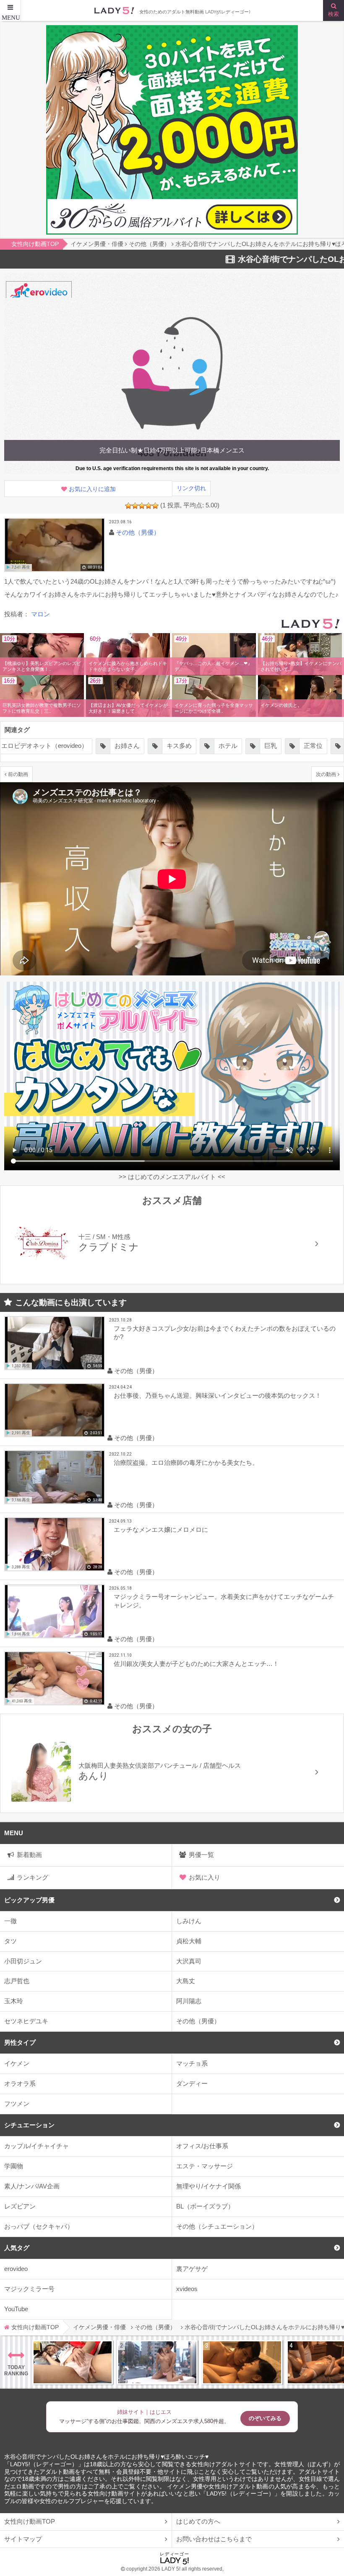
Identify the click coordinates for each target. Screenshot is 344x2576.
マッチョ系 (192, 2063)
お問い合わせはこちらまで (214, 2539)
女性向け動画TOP (30, 2521)
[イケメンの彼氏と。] (300, 698)
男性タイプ (20, 2042)
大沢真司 (189, 1961)
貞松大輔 (189, 1941)
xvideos (187, 2289)
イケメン (17, 2063)
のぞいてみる (265, 2418)
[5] (155, 506)
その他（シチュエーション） (217, 2226)
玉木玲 (14, 2001)
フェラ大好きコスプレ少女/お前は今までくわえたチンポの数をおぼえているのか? (225, 1333)
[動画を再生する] (55, 545)
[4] (149, 506)
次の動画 (326, 774)
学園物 (14, 2166)
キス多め (130, 746)
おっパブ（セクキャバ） (39, 2226)
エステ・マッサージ (205, 2166)
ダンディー (192, 2083)
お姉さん (78, 746)
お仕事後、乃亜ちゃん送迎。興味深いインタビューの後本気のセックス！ (218, 1395)
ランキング (33, 1877)
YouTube (16, 2309)
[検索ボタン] (334, 10)
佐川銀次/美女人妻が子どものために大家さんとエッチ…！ (196, 1664)
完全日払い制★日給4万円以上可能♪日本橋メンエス (172, 450)
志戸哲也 (17, 1981)
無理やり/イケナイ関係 (208, 2186)
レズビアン (20, 2206)
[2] (135, 506)
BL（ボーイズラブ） (205, 2206)
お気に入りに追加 (92, 489)
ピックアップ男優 (29, 1900)
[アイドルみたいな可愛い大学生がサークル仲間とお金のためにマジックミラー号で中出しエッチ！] (157, 2362)
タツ (10, 1941)
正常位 (265, 746)
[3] (142, 506)
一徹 (10, 1921)
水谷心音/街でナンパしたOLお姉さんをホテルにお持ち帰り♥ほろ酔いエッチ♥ (106, 2457)
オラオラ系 (20, 2083)
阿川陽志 (189, 2001)
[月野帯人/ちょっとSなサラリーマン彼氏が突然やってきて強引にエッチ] (242, 2362)
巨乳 (222, 746)
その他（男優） (198, 2021)
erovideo (16, 2269)
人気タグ (17, 2248)
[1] (128, 506)
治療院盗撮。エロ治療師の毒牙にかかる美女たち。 (186, 1463)
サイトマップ (23, 2539)
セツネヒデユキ (26, 2021)
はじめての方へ (198, 2521)
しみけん (189, 1921)
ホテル (179, 746)
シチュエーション (29, 2125)
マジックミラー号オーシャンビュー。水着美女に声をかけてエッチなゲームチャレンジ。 (224, 1601)
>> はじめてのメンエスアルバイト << (172, 1177)
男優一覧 (201, 1855)
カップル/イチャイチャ (36, 2146)
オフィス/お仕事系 (202, 2146)
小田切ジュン (23, 1961)
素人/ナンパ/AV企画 (32, 2186)
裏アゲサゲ (192, 2269)
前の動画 (18, 774)
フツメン (17, 2104)
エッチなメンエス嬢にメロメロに (161, 1530)
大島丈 (186, 1981)
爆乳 (307, 746)
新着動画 (29, 1855)
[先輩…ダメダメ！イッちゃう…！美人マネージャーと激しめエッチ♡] (73, 2362)
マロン (40, 614)
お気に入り (205, 1877)
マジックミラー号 (29, 2289)
